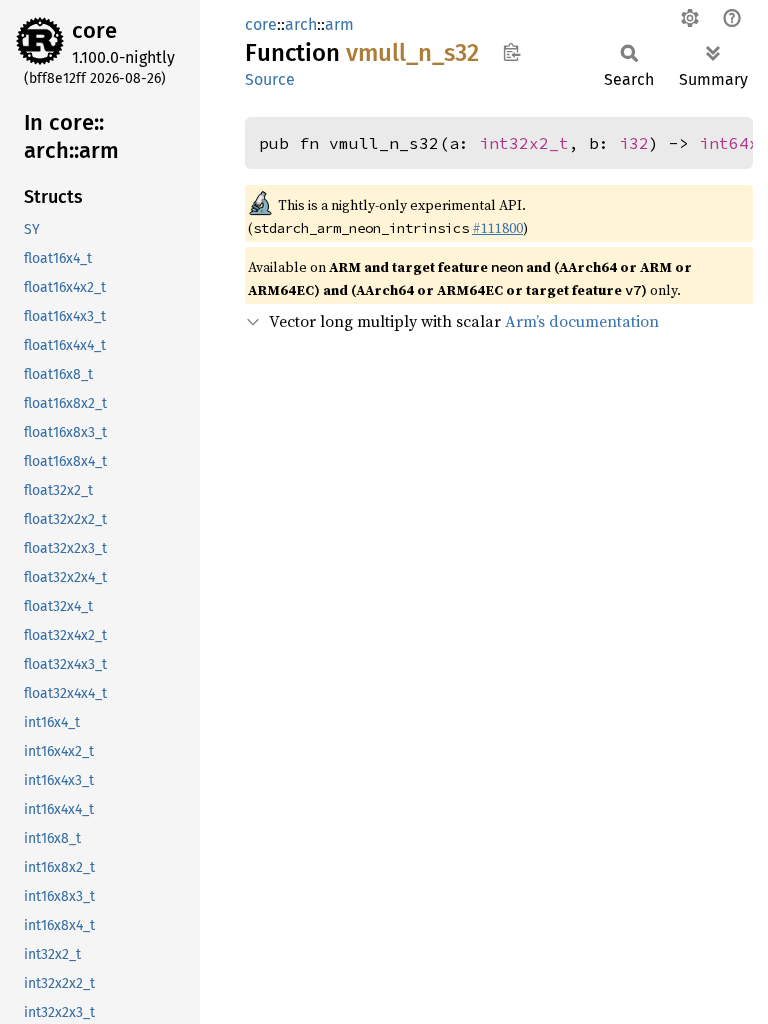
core (94, 30)
